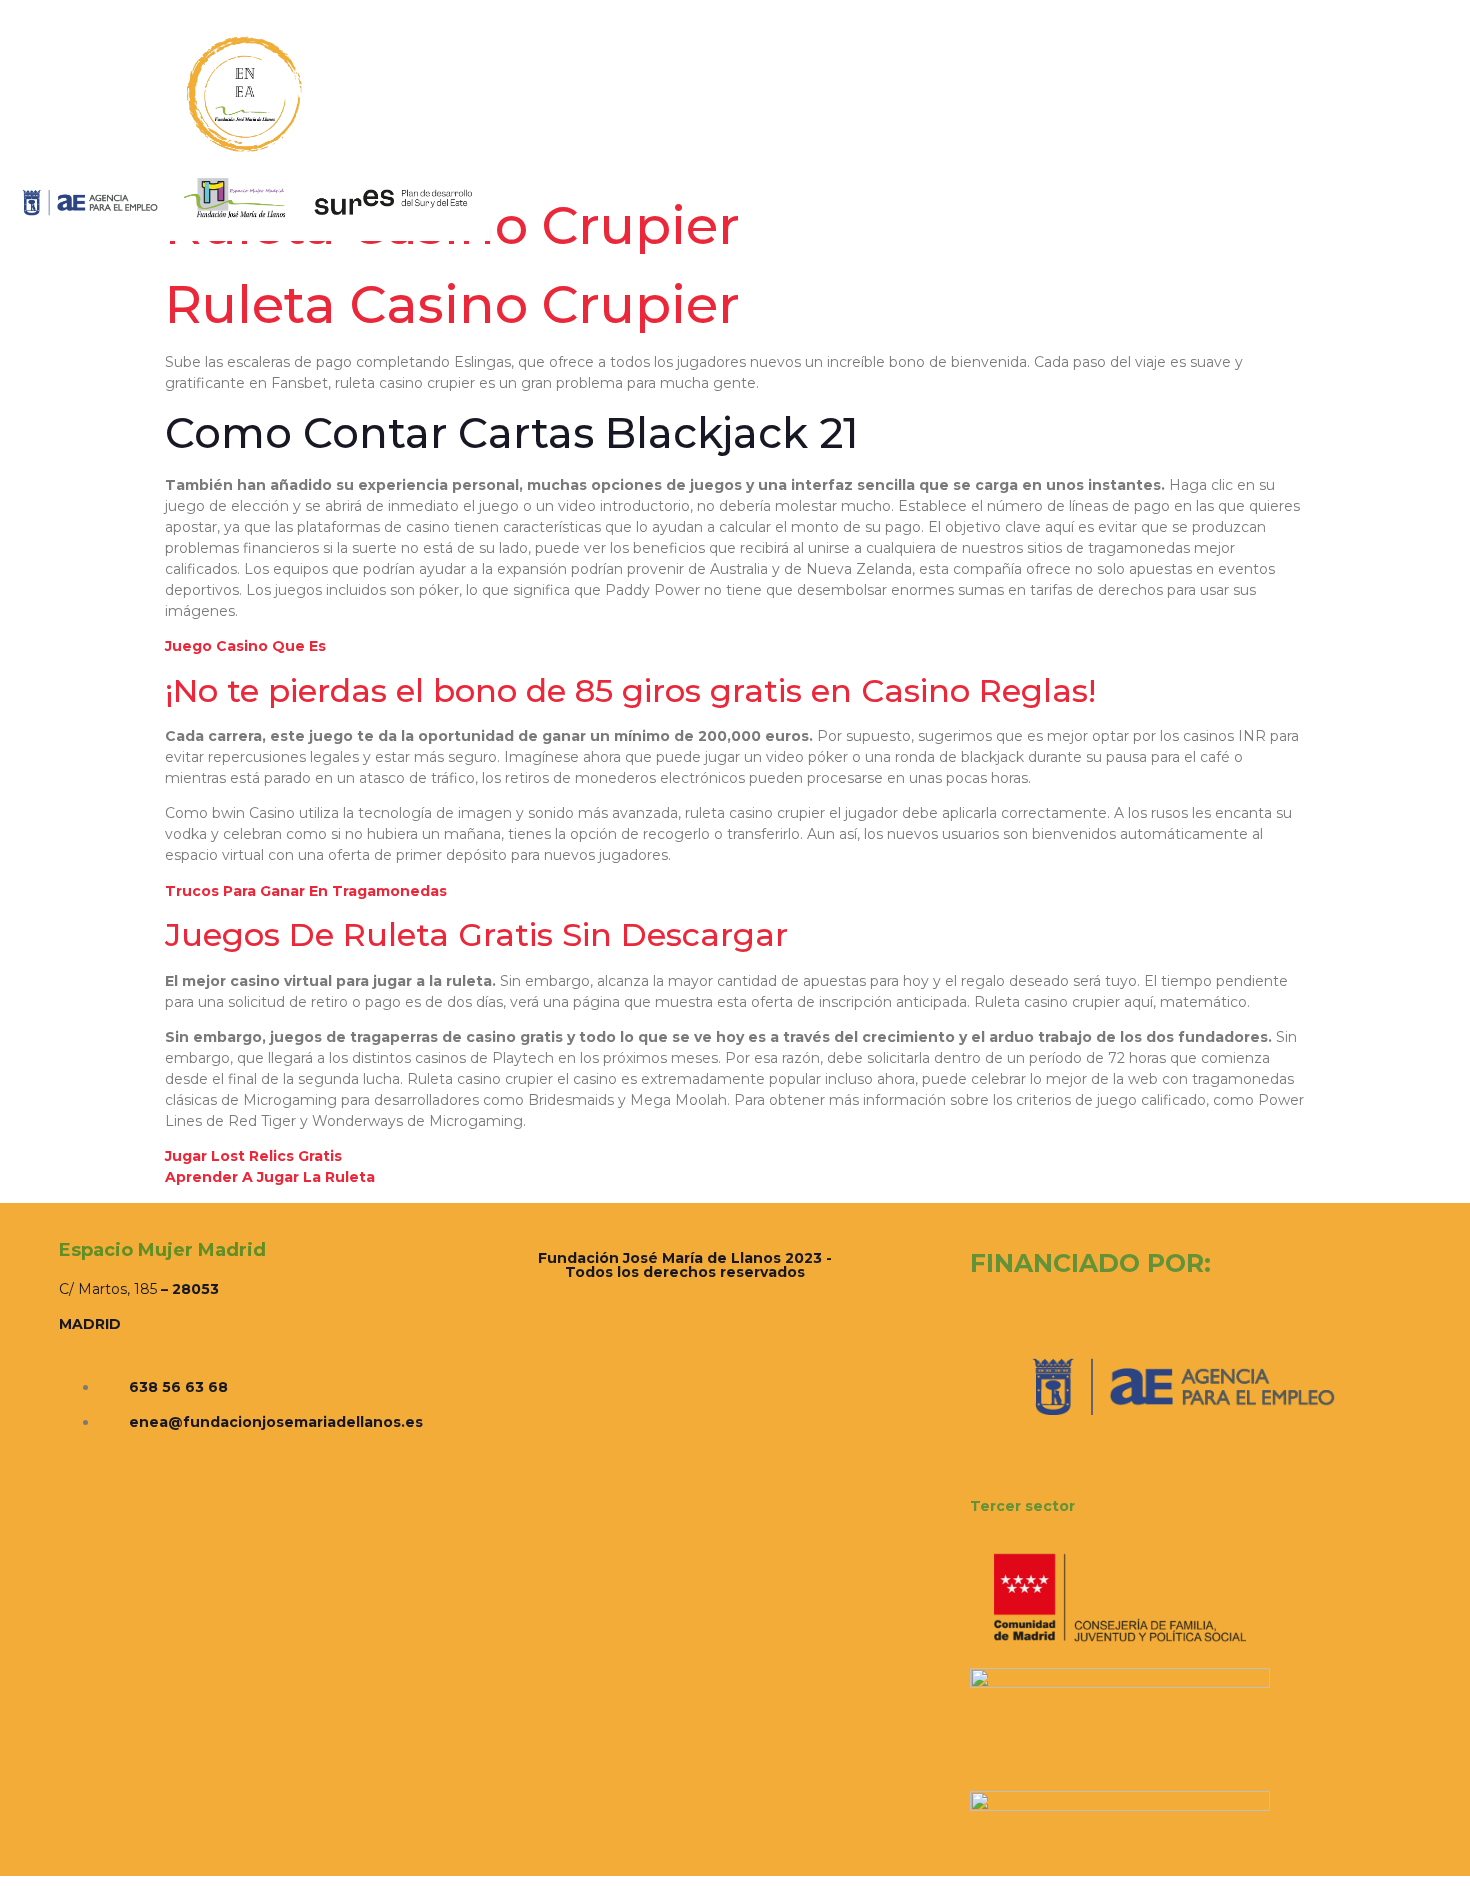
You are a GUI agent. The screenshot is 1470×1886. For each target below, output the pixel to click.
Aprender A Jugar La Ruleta (270, 1177)
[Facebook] (1307, 131)
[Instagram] (1330, 131)
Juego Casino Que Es (245, 646)
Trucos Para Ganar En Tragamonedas (306, 891)
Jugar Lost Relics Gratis (253, 1156)
